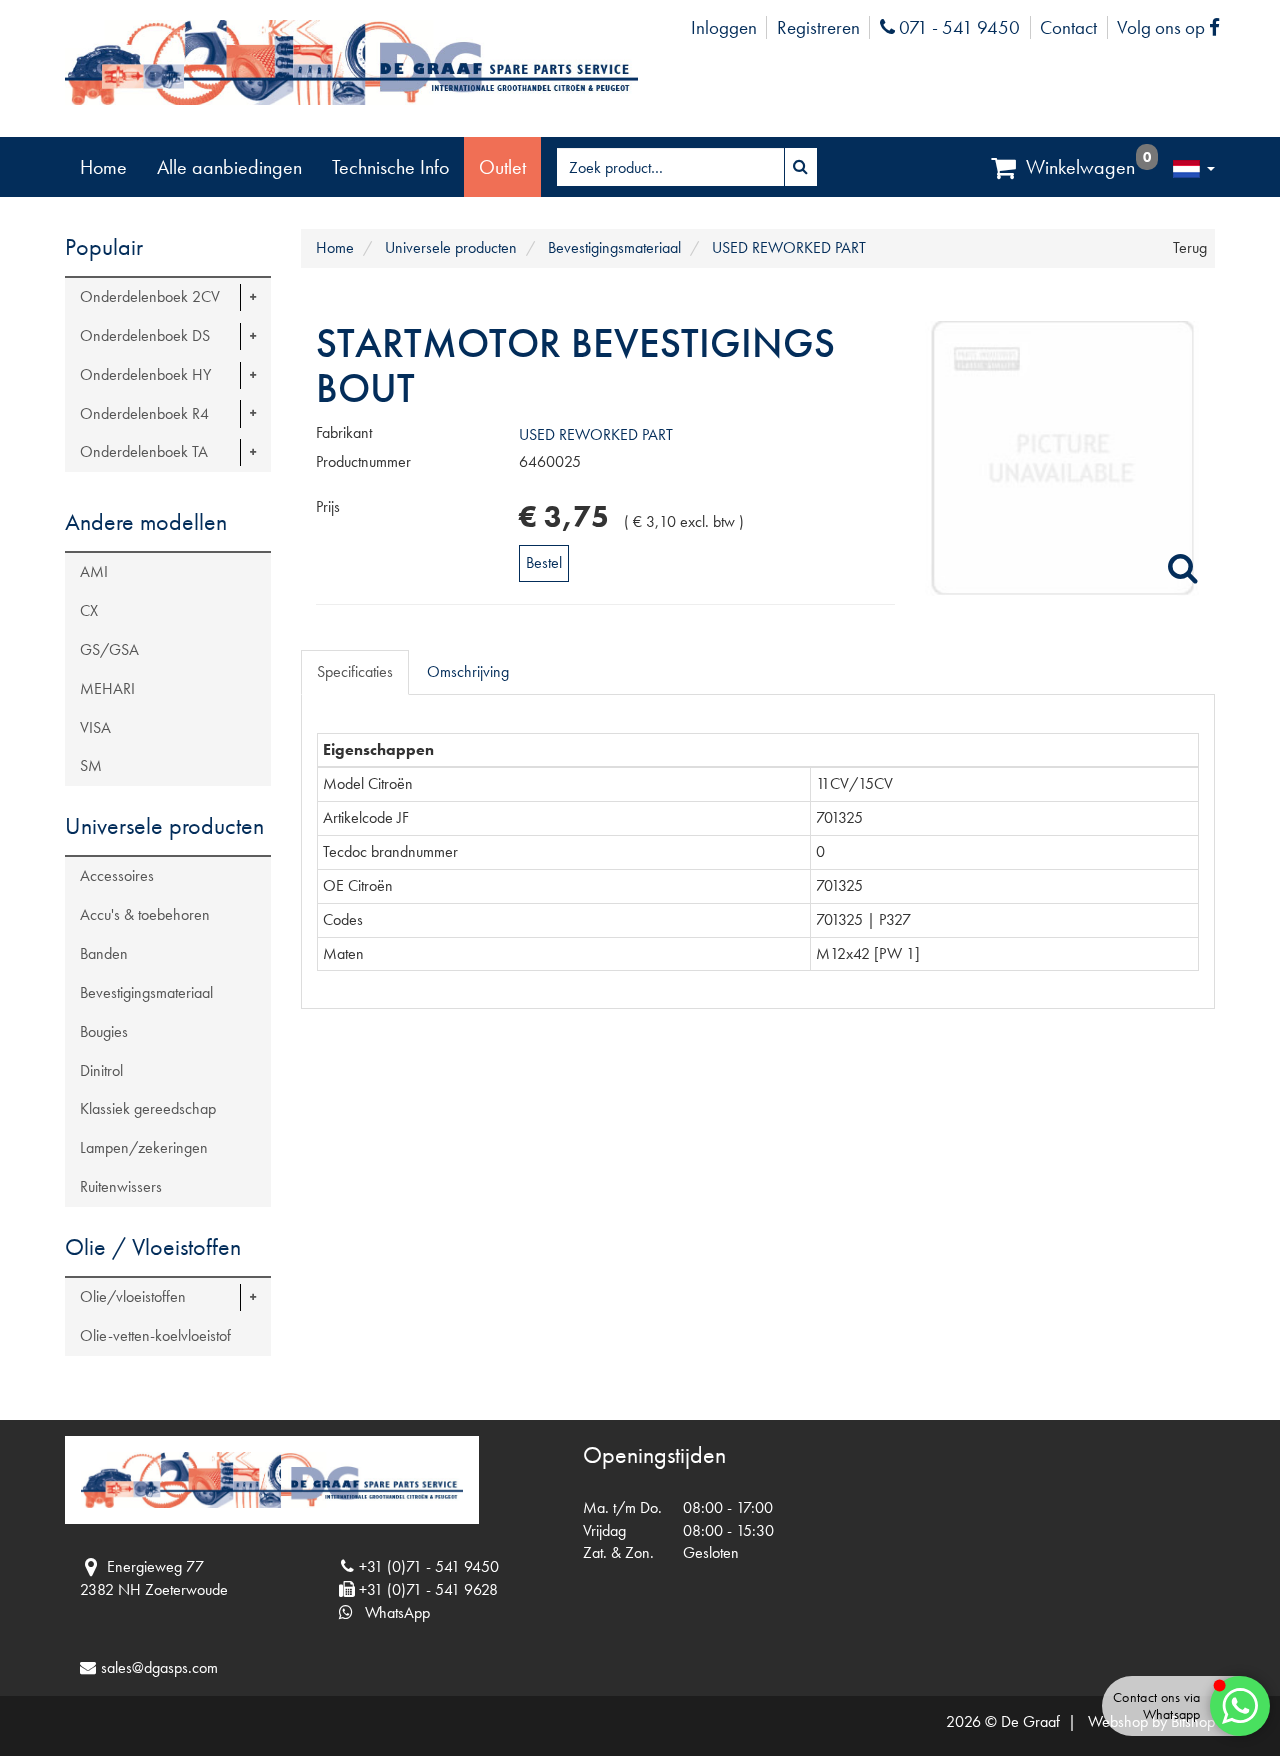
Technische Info (390, 167)
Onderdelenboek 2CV (150, 296)
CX (89, 610)
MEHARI (107, 688)
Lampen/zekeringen (144, 1147)
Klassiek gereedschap (148, 1108)
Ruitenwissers (121, 1186)
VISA (95, 727)
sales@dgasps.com (159, 1667)
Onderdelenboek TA (144, 451)
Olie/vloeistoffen (133, 1296)
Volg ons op (1173, 27)
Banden (104, 953)
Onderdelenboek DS (145, 335)
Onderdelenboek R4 (144, 413)
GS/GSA (109, 649)
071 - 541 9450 (957, 27)
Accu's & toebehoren (145, 914)
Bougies (104, 1031)
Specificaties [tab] (355, 671)
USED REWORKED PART (596, 434)
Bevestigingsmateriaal (146, 992)
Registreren (818, 27)
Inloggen (724, 27)
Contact (1068, 27)
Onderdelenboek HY (145, 374)
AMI (94, 571)
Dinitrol (101, 1070)
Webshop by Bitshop (1151, 1721)
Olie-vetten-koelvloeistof (155, 1335)
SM (91, 765)
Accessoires (117, 875)
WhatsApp (391, 1612)
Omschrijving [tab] (468, 671)
